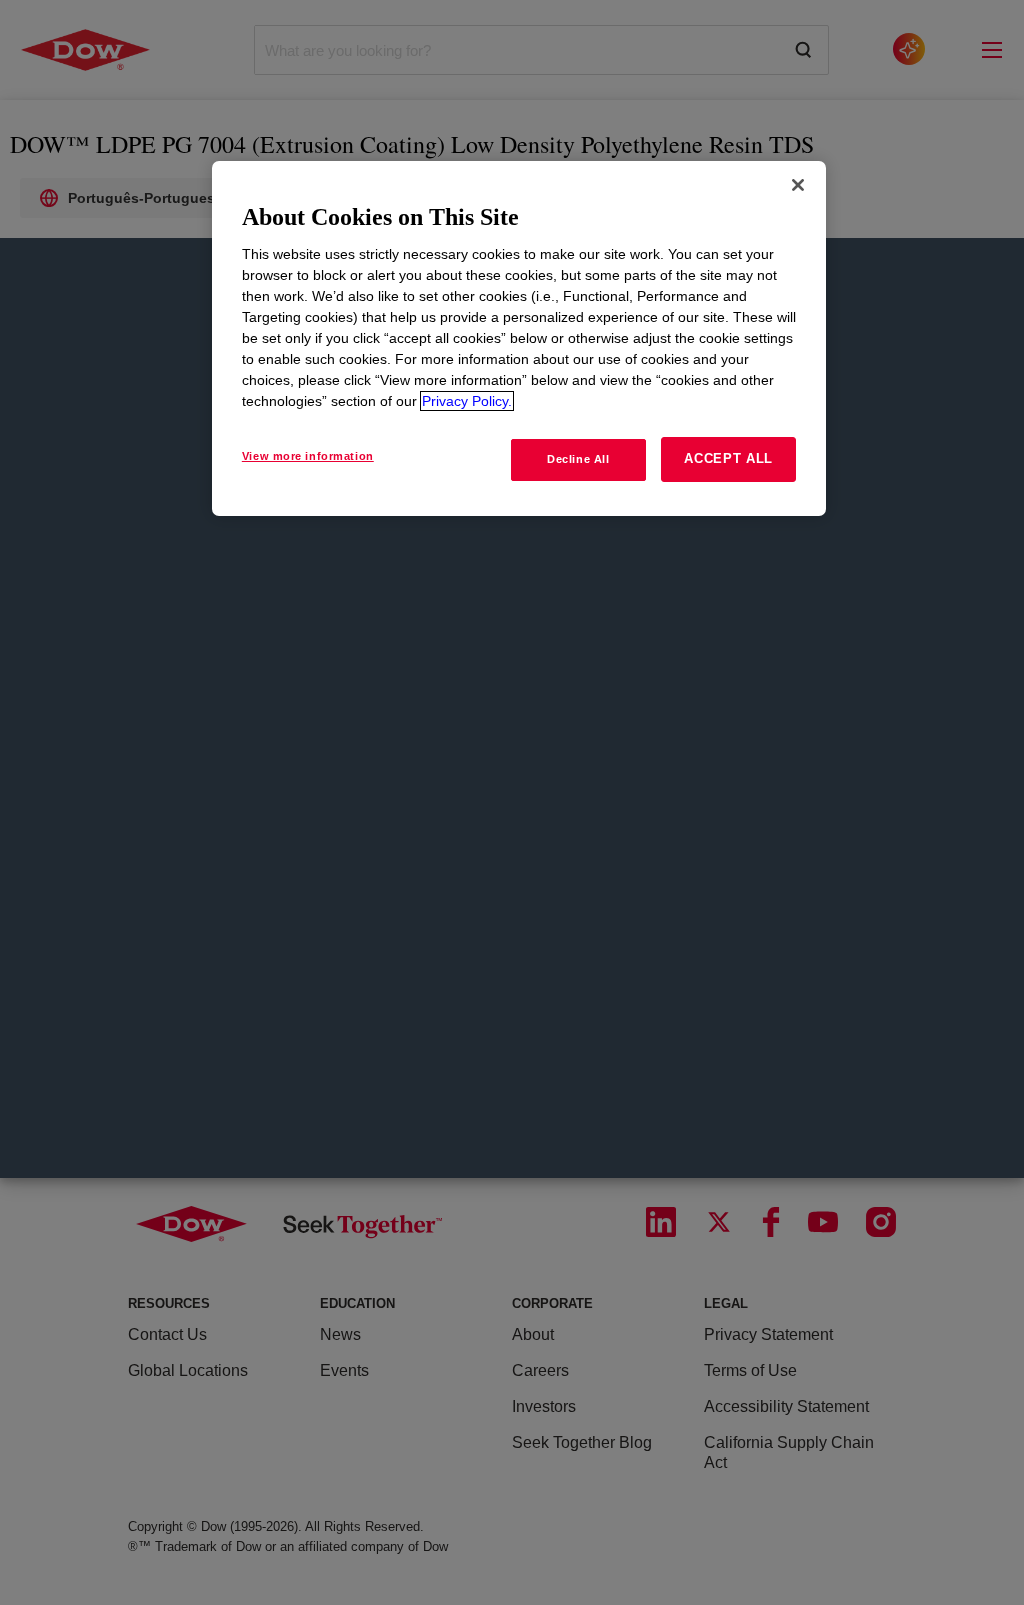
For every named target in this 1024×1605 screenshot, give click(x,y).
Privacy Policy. (467, 401)
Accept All (728, 458)
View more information (308, 456)
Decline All (578, 459)
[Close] (798, 185)
